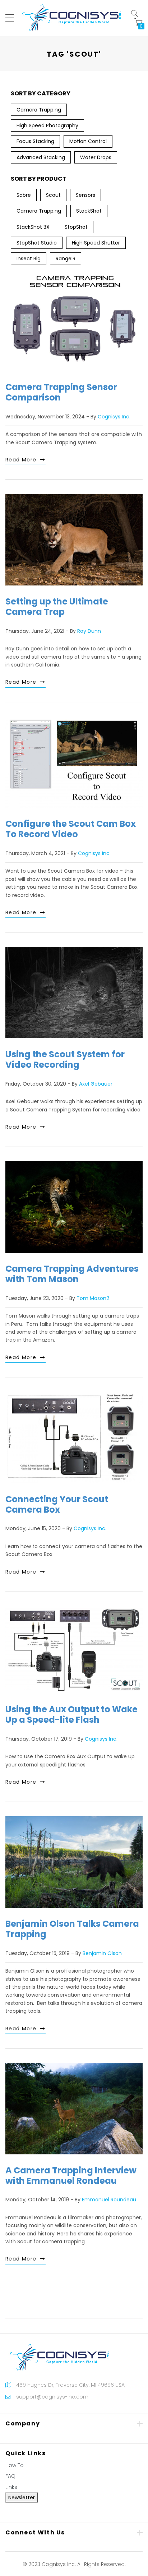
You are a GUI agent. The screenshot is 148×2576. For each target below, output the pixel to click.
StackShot (89, 211)
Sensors (85, 195)
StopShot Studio (37, 243)
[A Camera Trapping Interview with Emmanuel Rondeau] (74, 2109)
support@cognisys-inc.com (52, 2397)
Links (11, 2487)
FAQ (10, 2476)
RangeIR (66, 258)
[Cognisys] (71, 18)
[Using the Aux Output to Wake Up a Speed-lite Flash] (74, 1650)
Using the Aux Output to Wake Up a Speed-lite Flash (71, 1714)
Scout (53, 195)
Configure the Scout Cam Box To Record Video (71, 829)
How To (15, 2465)
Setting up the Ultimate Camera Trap (57, 607)
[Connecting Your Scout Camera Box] (74, 1438)
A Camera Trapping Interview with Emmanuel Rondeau (71, 2176)
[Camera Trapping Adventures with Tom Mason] (74, 1207)
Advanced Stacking (41, 157)
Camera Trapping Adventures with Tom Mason (72, 1274)
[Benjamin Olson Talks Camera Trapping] (74, 1862)
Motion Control (88, 141)
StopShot (76, 227)
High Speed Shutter (96, 243)
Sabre (24, 195)
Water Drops (96, 157)
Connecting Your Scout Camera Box (57, 1504)
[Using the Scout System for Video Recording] (74, 993)
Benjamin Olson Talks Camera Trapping (72, 1929)
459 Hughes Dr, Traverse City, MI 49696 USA (70, 2385)
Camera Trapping (39, 110)
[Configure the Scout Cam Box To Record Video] (74, 762)
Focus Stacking (35, 141)
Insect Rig (29, 258)
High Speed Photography (47, 125)
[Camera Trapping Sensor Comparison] (74, 320)
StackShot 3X (33, 227)
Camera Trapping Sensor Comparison (61, 392)
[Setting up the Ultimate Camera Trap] (74, 540)
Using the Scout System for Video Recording (65, 1059)
